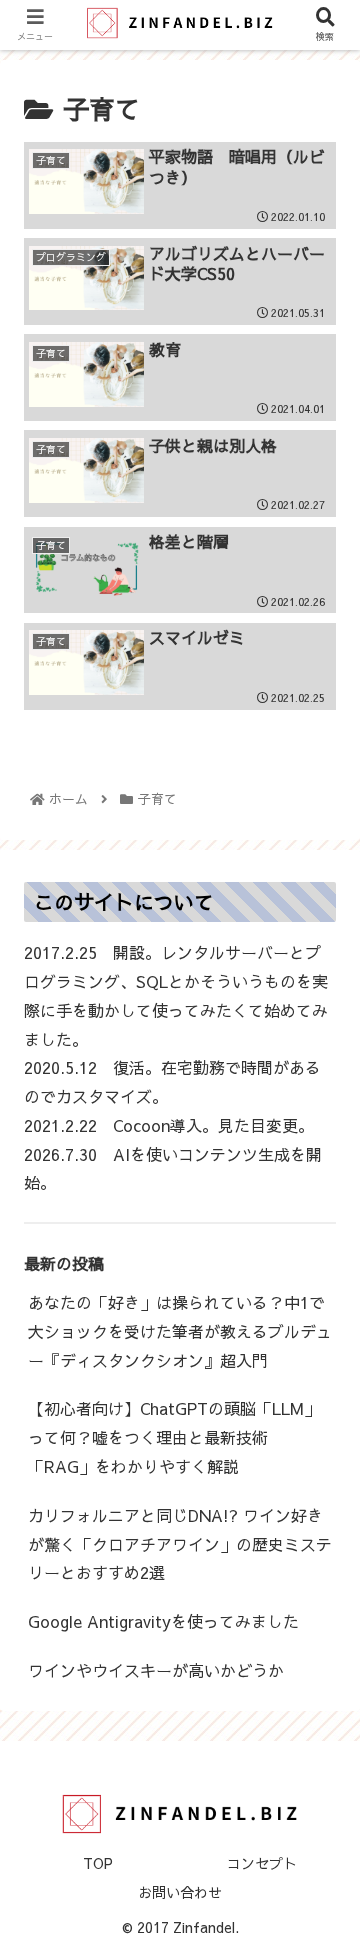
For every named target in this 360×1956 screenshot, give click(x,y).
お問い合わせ (180, 1892)
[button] (321, 1760)
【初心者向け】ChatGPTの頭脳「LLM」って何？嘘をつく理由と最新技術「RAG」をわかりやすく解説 (174, 1437)
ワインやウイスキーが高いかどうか (156, 1670)
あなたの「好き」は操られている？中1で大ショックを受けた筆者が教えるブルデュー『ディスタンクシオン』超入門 (180, 1331)
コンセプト (262, 1863)
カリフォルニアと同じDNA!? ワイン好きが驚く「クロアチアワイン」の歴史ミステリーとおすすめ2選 (180, 1544)
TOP (98, 1863)
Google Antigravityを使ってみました (163, 1621)
